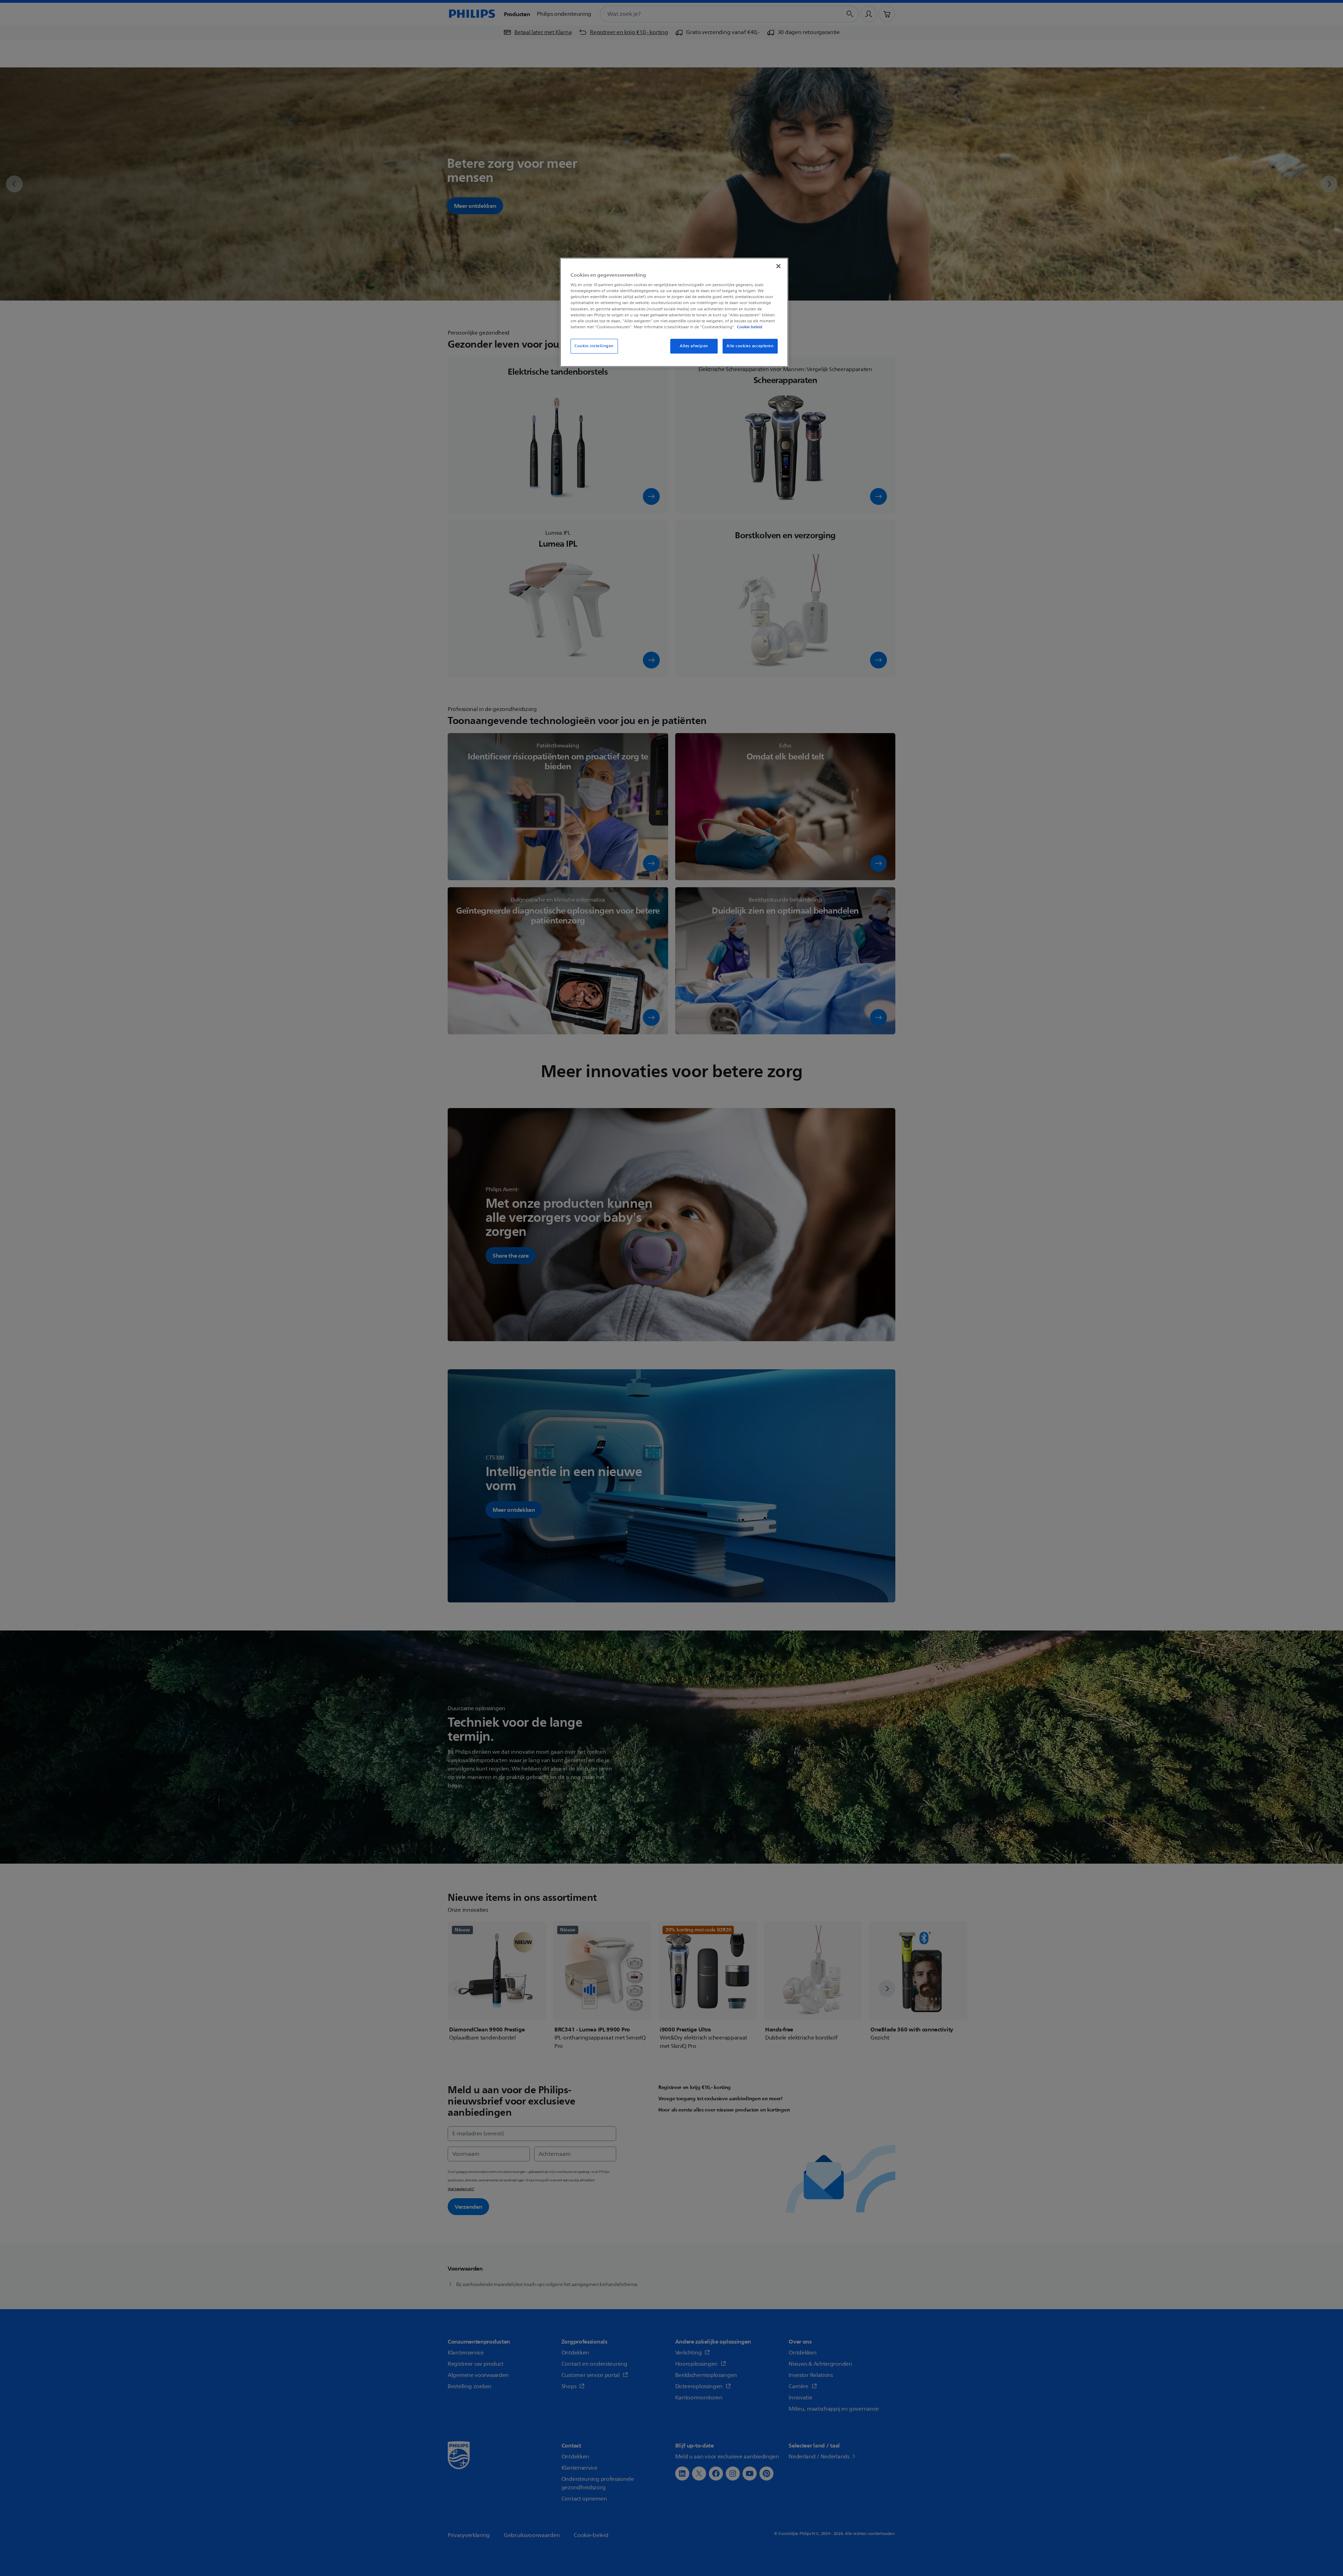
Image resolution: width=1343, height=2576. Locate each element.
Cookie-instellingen (594, 346)
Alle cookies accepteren (750, 346)
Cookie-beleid (750, 327)
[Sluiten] (778, 266)
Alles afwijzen (694, 346)
